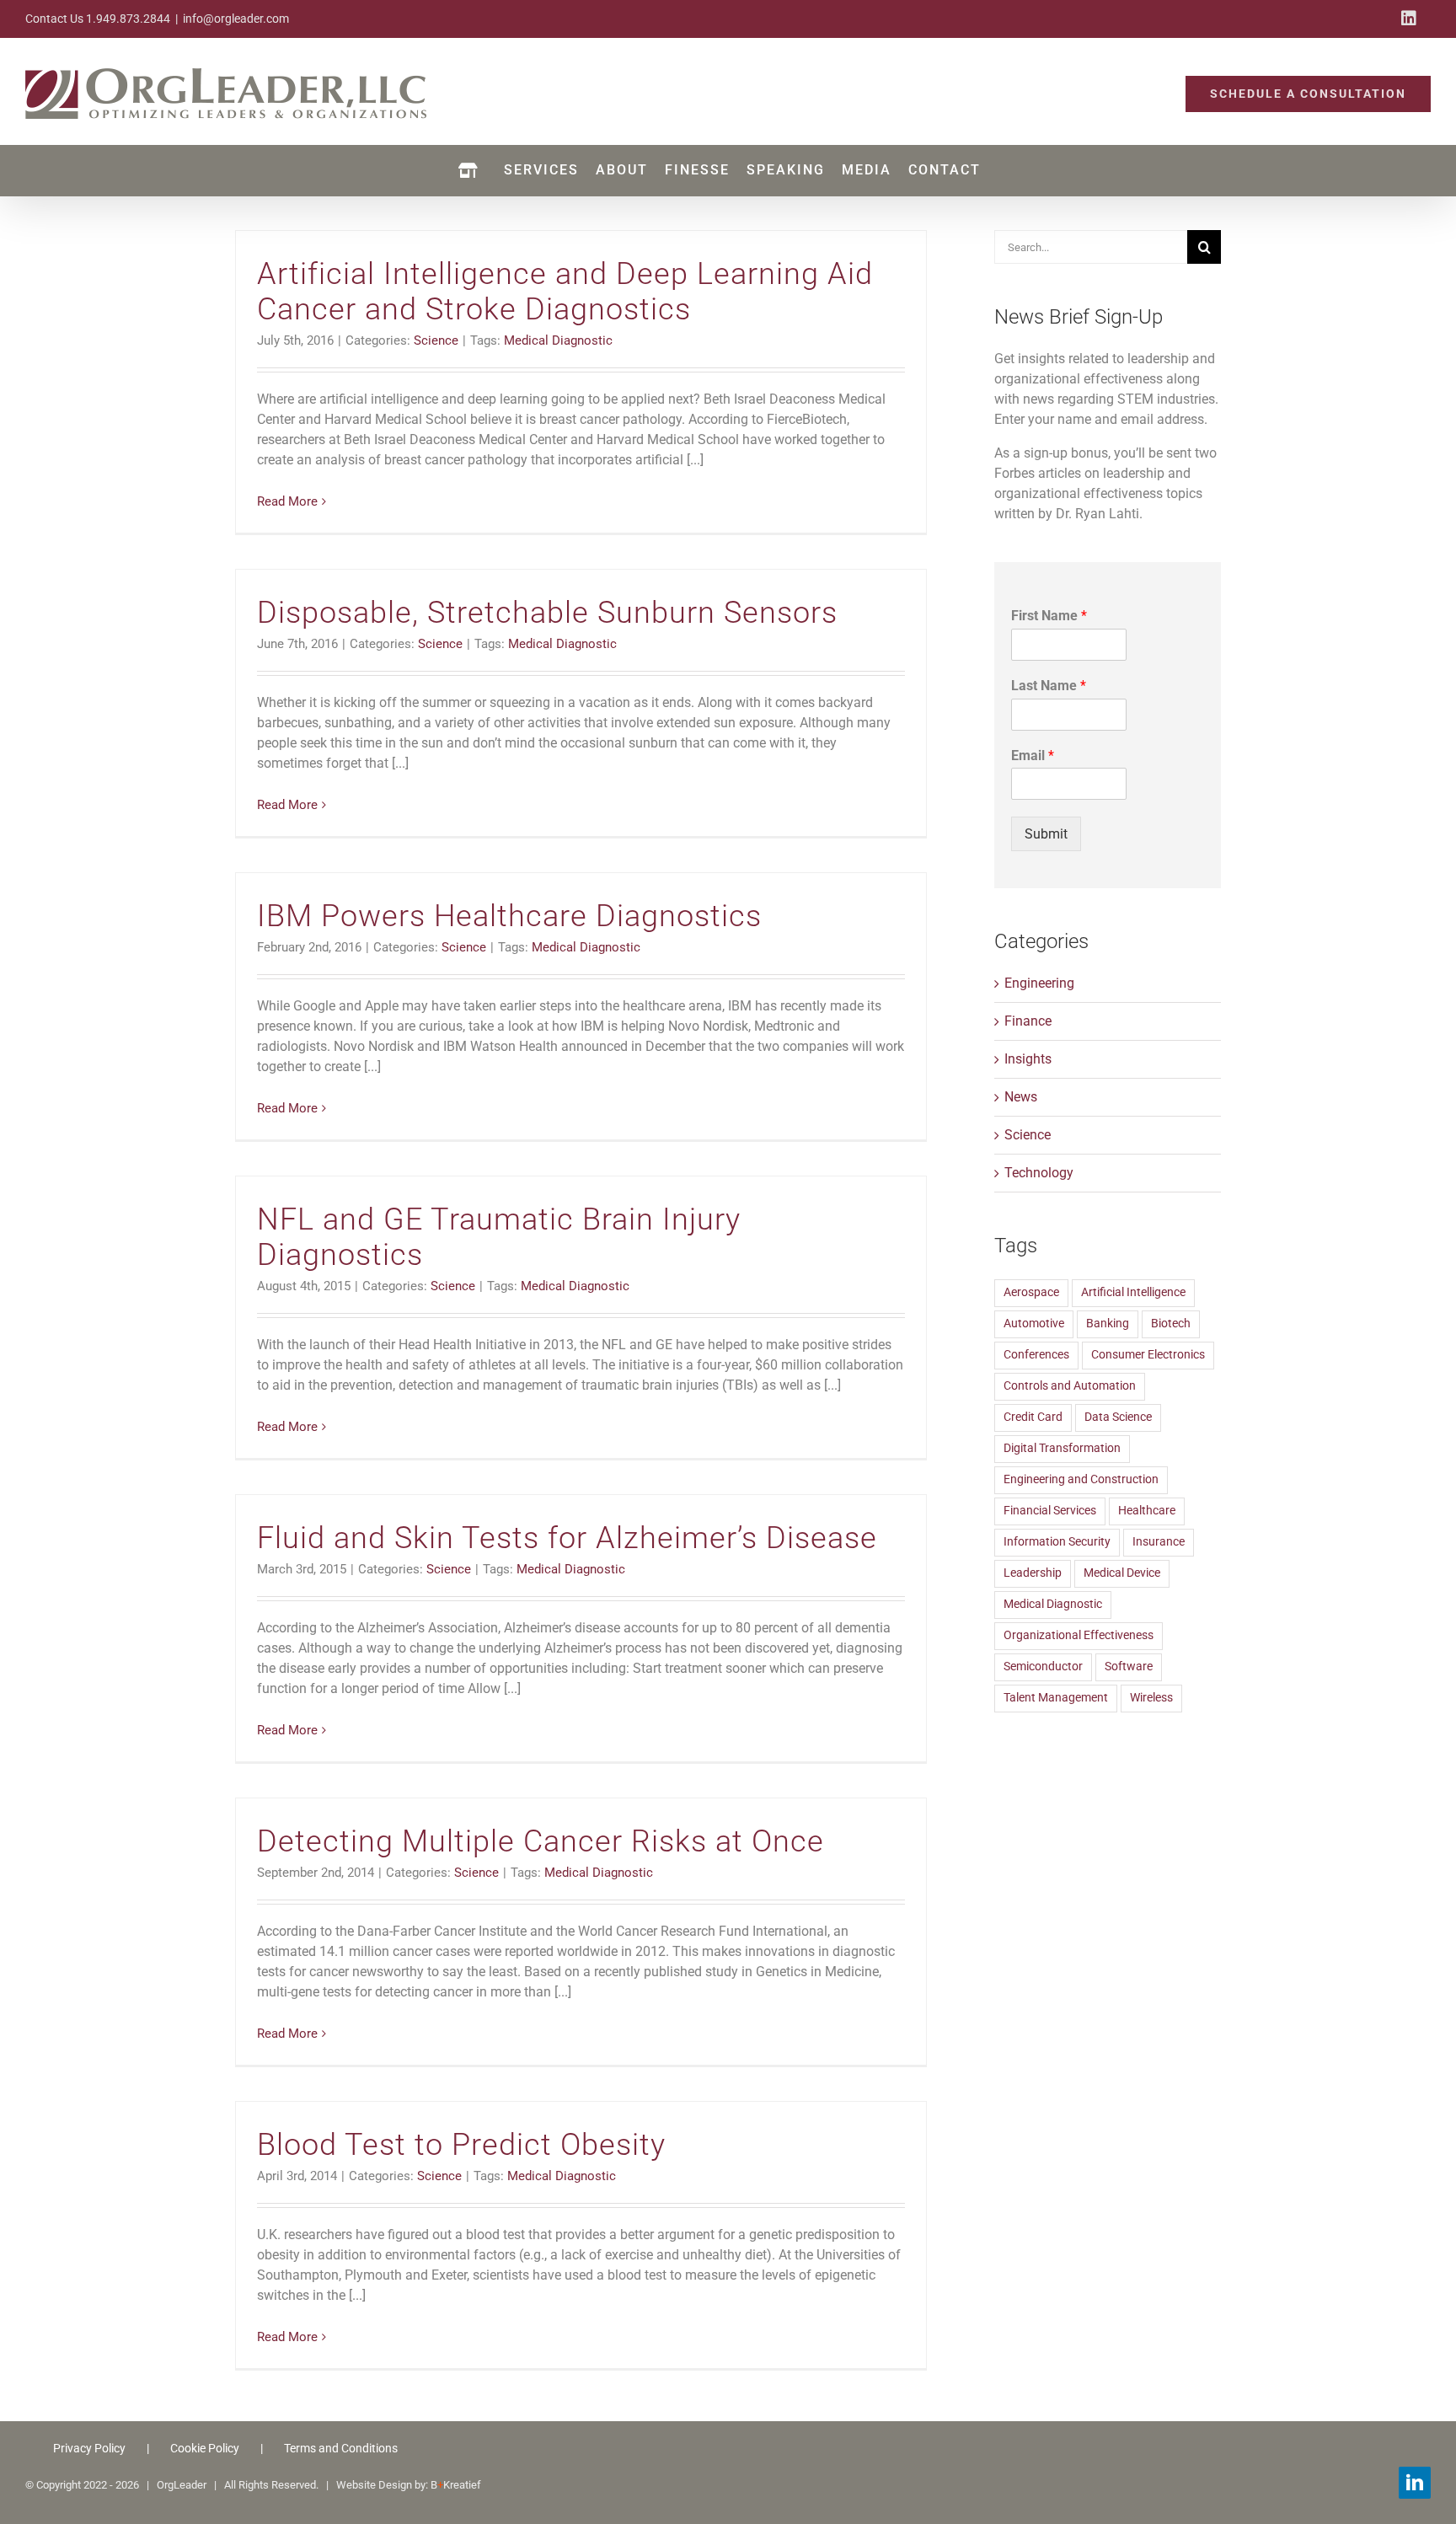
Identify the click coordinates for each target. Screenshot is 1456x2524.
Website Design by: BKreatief (409, 2485)
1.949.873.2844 (128, 19)
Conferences (1036, 1355)
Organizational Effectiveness (1079, 1635)
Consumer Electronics (1148, 1355)
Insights (1028, 1059)
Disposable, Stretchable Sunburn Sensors (547, 613)
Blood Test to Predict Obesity (461, 2145)
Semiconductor (1043, 1667)
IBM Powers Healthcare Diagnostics (509, 916)
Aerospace (1031, 1292)
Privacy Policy (89, 2448)
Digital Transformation (1062, 1448)
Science (436, 340)
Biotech (1171, 1324)
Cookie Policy (205, 2448)
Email (1033, 756)
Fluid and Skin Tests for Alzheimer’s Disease (567, 1538)
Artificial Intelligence (1133, 1292)
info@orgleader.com (236, 19)
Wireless (1151, 1698)
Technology (1039, 1173)
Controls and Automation (1070, 1386)
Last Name (1049, 686)
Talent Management (1056, 1698)
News (1021, 1097)
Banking (1108, 1324)
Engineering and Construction (1081, 1479)
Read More (287, 501)
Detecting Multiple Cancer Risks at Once (541, 1841)
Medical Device (1122, 1573)
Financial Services (1050, 1511)
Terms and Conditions (341, 2448)
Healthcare (1147, 1511)
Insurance (1159, 1542)
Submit (1046, 834)
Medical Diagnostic (558, 340)
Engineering (1039, 983)
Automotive (1034, 1324)
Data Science (1118, 1417)
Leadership (1033, 1573)
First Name (1049, 616)
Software (1129, 1667)
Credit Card (1033, 1417)
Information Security (1057, 1542)
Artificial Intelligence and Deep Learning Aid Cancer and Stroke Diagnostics (565, 292)
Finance (1028, 1021)
